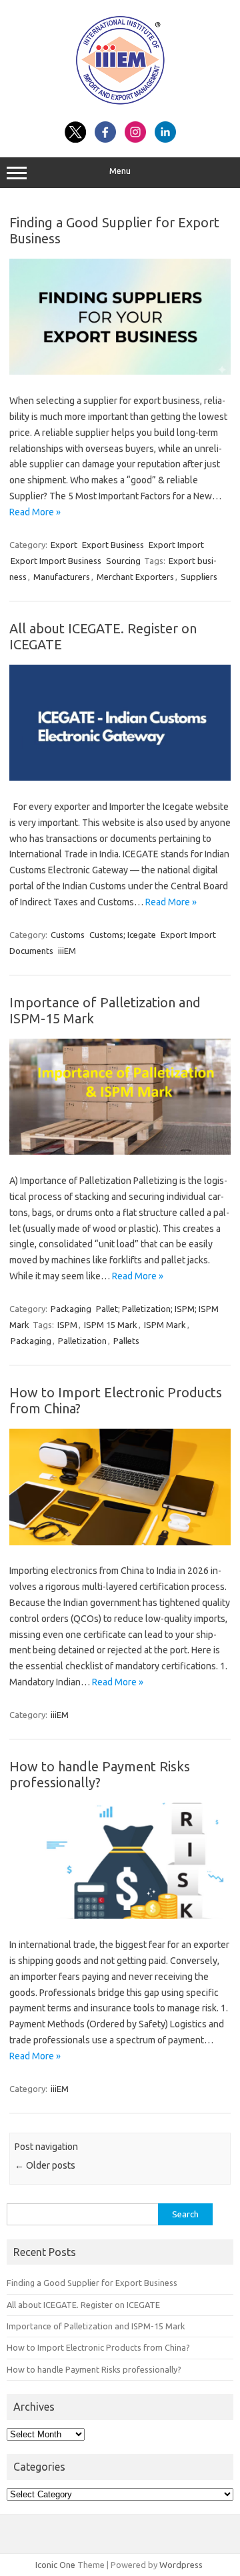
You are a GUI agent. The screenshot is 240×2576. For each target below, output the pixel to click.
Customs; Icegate (123, 935)
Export (64, 545)
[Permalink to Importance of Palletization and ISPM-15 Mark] (120, 1151)
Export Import (176, 545)
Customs (68, 935)
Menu (120, 171)
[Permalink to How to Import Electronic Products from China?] (120, 1542)
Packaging (71, 1309)
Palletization (82, 1341)
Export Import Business (56, 561)
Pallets (126, 1341)
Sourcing (123, 561)
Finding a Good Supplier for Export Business (92, 2283)
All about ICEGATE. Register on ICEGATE (83, 2305)
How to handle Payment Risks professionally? (100, 1774)
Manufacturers (62, 577)
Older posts (45, 2165)
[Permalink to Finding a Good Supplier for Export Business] (120, 371)
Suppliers (199, 577)
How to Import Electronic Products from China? (98, 2347)
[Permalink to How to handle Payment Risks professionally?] (120, 1915)
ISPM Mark (165, 1325)
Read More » (35, 512)
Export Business (113, 545)
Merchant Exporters (135, 577)
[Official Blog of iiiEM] (120, 107)
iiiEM (67, 951)
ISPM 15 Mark (111, 1325)
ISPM (67, 1325)
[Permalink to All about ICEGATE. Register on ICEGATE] (120, 777)
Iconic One (55, 2565)
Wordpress (181, 2565)
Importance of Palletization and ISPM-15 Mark (96, 2326)
